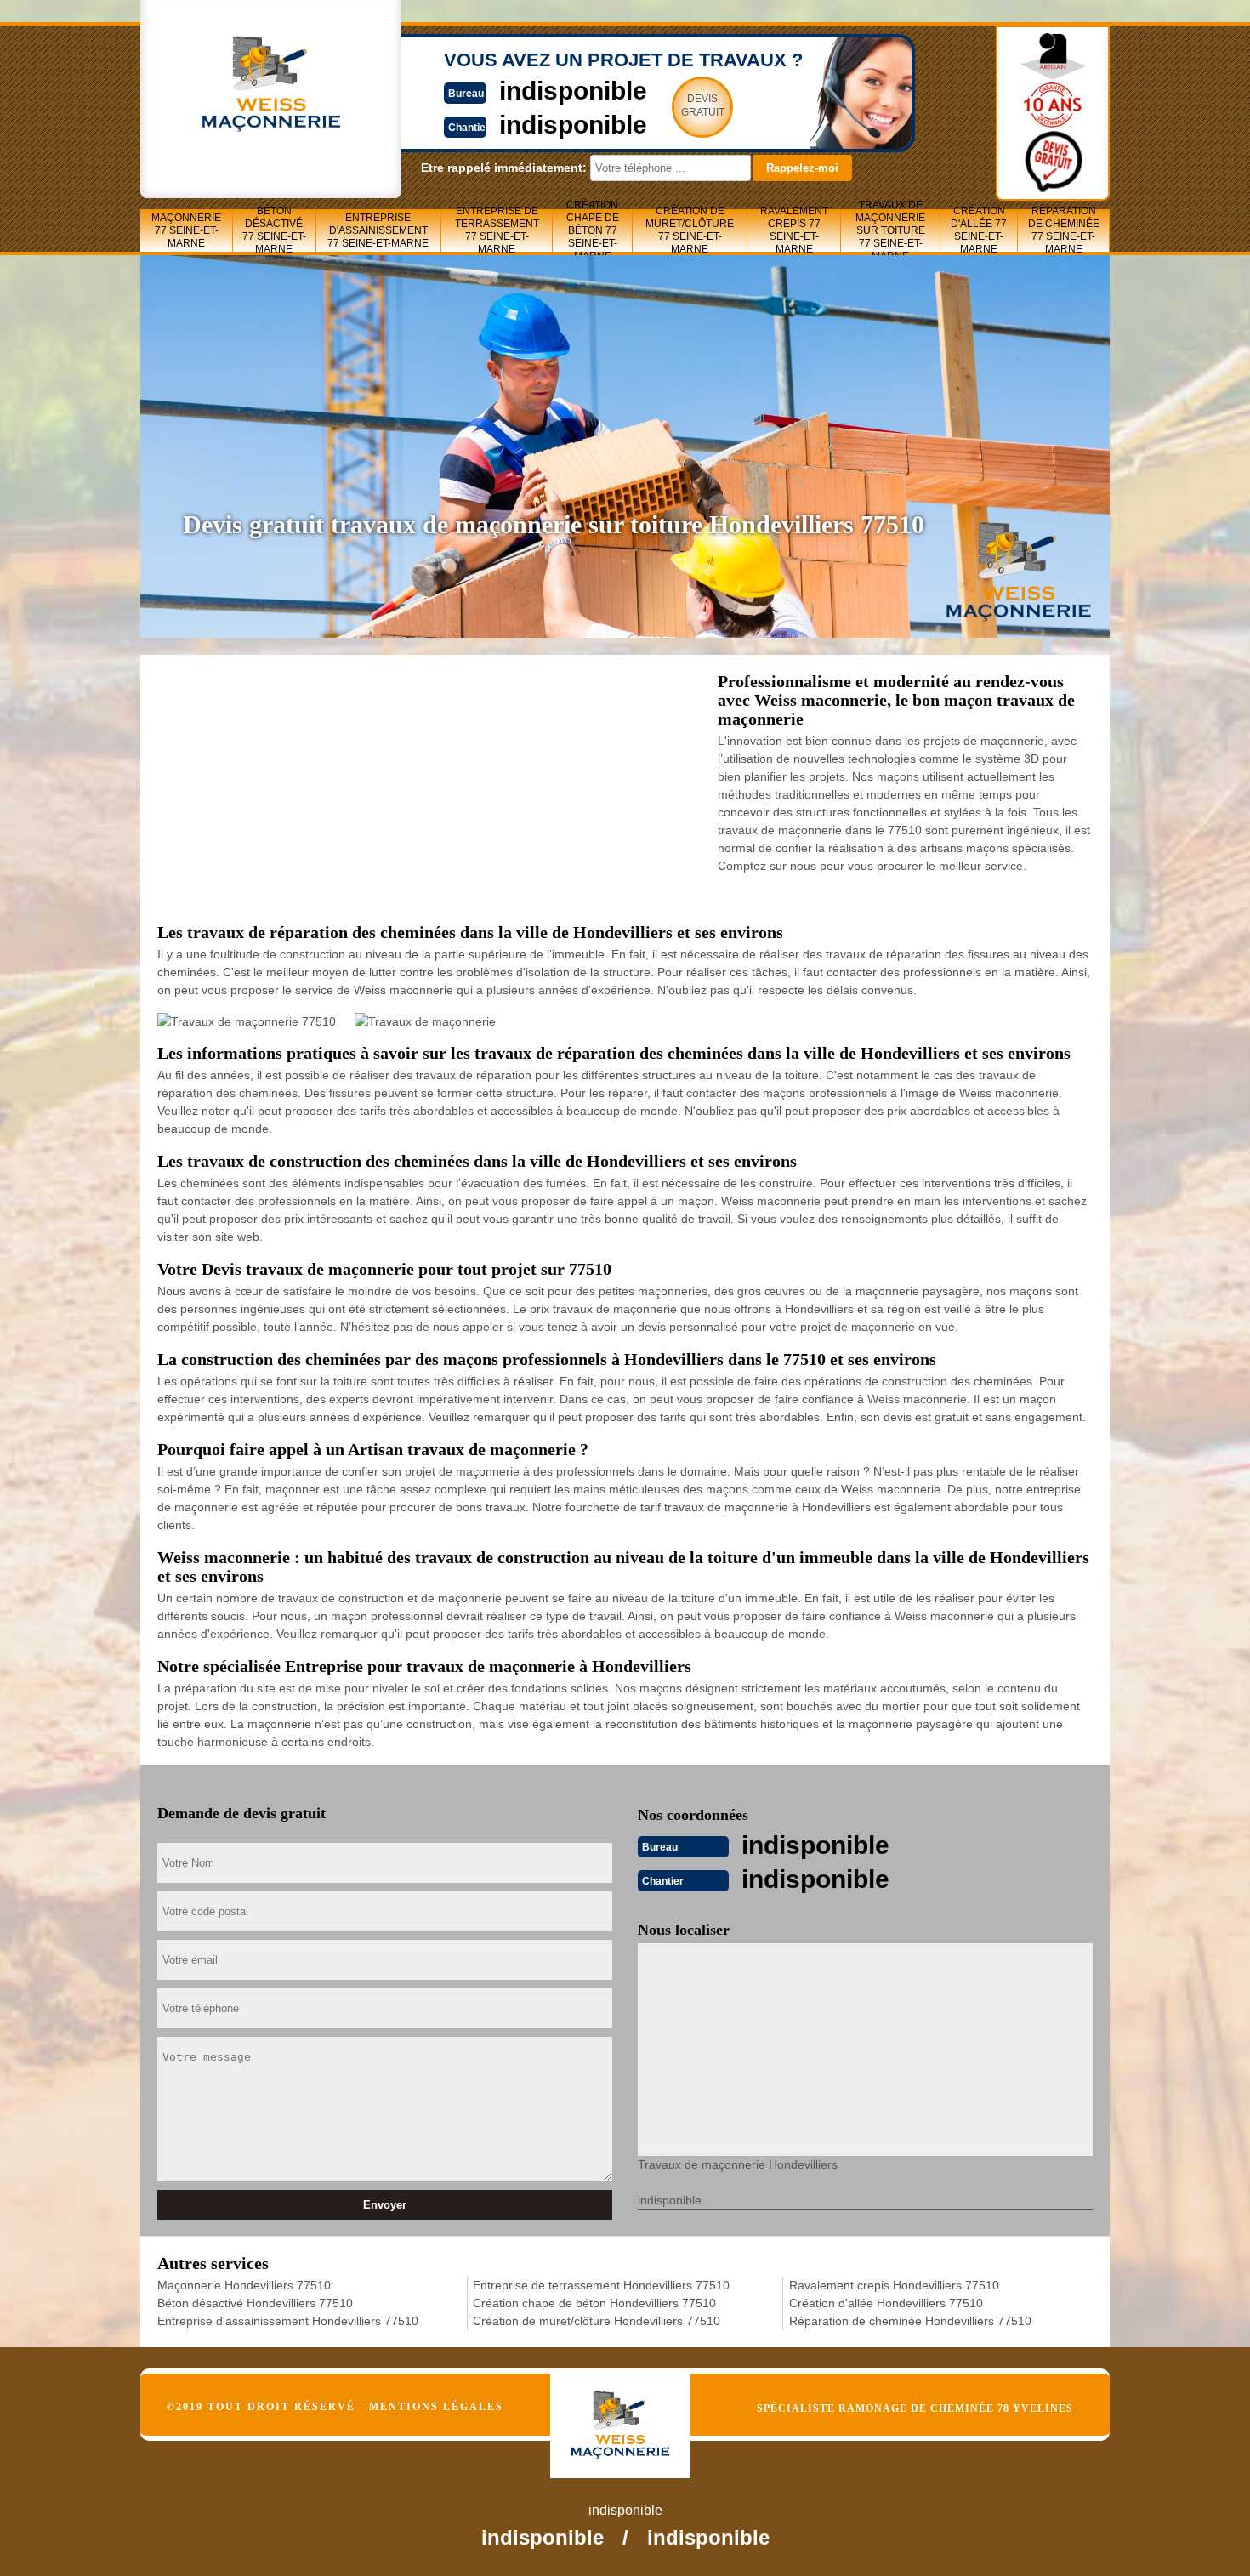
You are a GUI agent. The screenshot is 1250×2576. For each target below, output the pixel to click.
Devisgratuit (703, 105)
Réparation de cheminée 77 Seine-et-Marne (1064, 230)
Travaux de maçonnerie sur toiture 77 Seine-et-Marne (890, 230)
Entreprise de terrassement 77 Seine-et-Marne (497, 230)
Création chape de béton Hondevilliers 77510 (594, 2303)
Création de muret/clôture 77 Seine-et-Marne (690, 230)
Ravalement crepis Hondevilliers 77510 (894, 2285)
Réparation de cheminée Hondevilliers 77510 (910, 2321)
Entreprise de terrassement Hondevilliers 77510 (601, 2285)
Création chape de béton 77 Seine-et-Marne (593, 230)
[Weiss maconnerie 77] (638, 2411)
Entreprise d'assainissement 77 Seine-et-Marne (378, 230)
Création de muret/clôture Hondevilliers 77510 (597, 2321)
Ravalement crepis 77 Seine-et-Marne (794, 230)
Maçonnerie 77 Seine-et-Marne (186, 230)
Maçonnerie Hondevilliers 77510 (244, 2285)
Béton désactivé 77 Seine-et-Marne (274, 230)
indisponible (573, 91)
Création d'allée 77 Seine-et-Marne (979, 230)
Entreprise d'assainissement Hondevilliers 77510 (288, 2321)
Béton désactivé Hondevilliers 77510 (255, 2303)
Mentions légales (436, 2407)
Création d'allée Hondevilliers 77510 (886, 2303)
